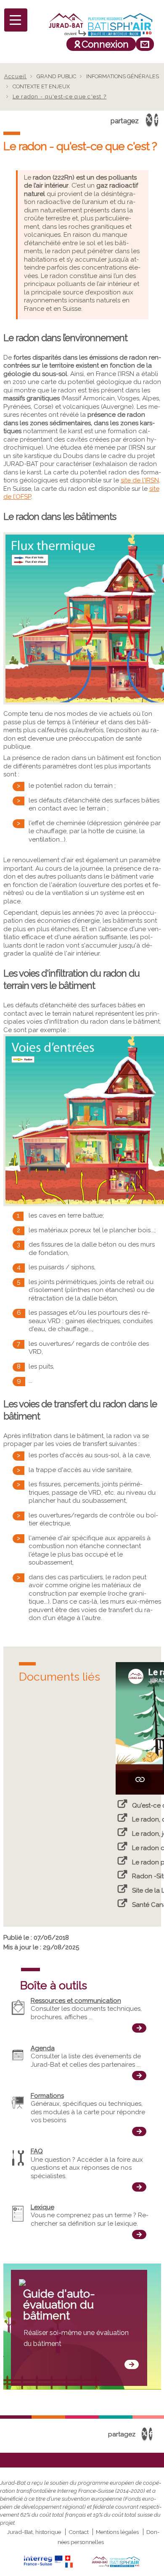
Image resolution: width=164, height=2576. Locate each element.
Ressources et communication (76, 2001)
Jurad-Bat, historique (34, 2532)
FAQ (37, 2151)
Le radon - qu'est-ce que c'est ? (60, 97)
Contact (79, 2532)
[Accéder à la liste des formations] (139, 2131)
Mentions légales (117, 2532)
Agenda (43, 2048)
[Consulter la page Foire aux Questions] (139, 2187)
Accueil (16, 76)
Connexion (105, 44)
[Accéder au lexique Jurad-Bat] (139, 2234)
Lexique (42, 2207)
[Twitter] (149, 120)
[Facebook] (156, 120)
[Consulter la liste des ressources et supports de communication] (139, 2028)
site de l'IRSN (140, 480)
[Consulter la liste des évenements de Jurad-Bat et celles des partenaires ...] (139, 2076)
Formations (47, 2096)
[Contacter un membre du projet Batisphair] (145, 44)
